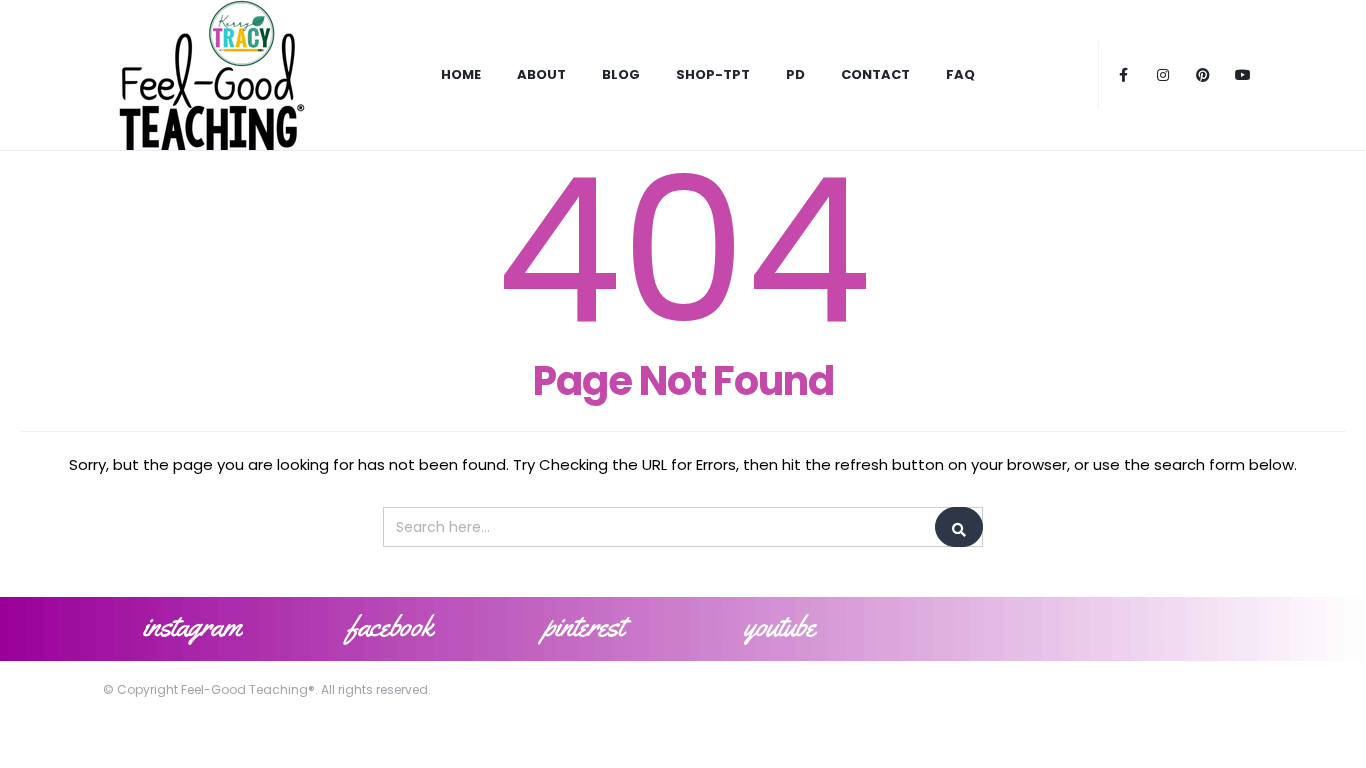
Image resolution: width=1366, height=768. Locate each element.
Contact (875, 74)
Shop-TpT (713, 74)
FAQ (960, 74)
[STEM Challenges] (210, 75)
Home (461, 74)
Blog (621, 74)
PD (795, 74)
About (541, 74)
